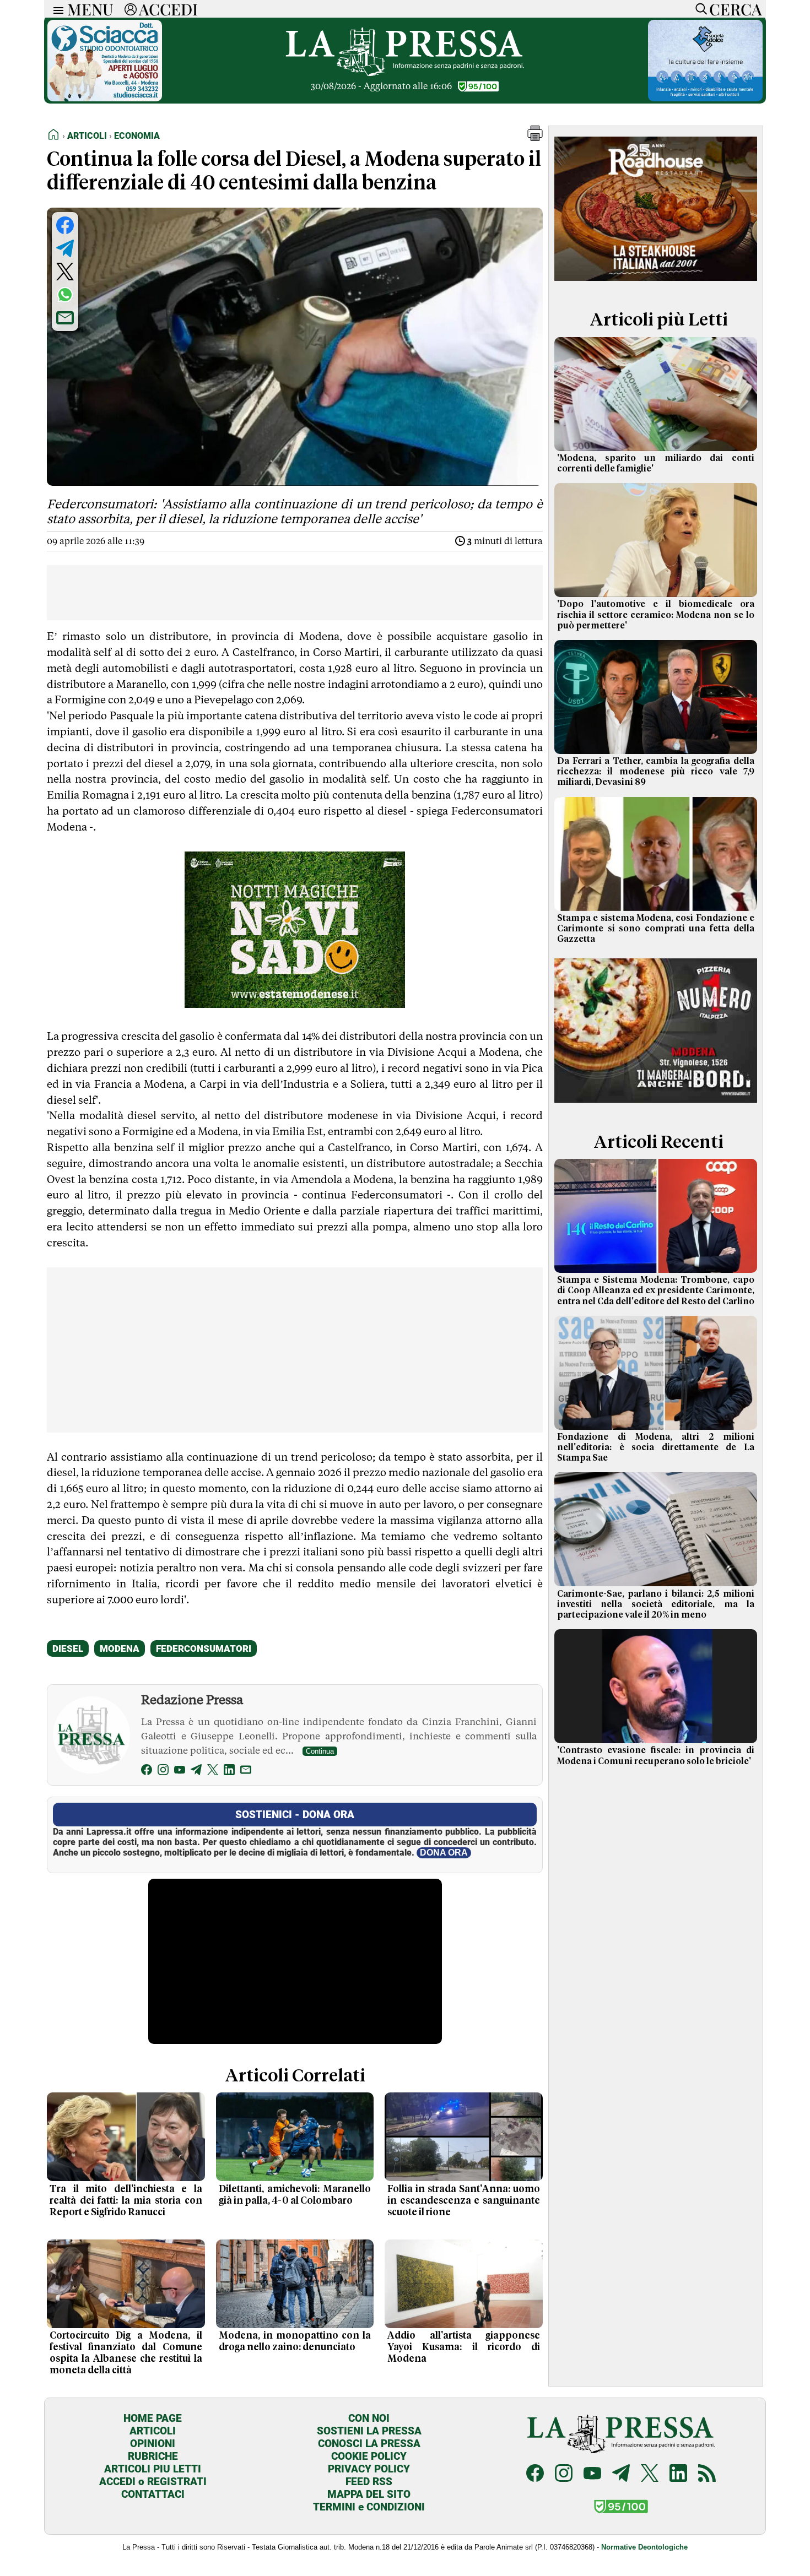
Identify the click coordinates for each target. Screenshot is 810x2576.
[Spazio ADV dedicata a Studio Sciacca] (105, 98)
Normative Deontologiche (644, 2547)
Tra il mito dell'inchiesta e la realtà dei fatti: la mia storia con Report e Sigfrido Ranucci (126, 2201)
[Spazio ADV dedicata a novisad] (295, 1004)
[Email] (246, 1772)
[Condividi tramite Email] (65, 318)
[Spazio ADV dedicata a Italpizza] (656, 1105)
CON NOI (369, 2418)
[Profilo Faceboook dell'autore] (147, 1772)
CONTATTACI (153, 2494)
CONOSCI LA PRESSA (369, 2444)
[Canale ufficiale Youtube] (592, 2474)
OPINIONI (153, 2444)
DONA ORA (444, 1853)
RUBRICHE (153, 2456)
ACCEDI (168, 9)
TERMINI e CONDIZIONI (369, 2507)
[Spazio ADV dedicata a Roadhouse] (656, 283)
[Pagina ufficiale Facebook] (535, 2474)
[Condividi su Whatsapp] (65, 295)
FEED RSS (369, 2482)
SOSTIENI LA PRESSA (369, 2431)
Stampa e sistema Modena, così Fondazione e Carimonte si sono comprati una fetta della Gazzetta (656, 929)
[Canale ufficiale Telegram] (621, 2474)
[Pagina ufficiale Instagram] (564, 2474)
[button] (535, 138)
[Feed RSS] (707, 2474)
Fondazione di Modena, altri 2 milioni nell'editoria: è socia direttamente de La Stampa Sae (656, 1447)
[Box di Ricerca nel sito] (699, 9)
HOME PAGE (153, 2418)
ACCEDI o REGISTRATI (153, 2482)
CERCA (735, 9)
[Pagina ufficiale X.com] (650, 2474)
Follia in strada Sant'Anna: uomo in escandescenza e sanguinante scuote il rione (464, 2201)
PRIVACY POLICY (369, 2469)
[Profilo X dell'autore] (213, 1772)
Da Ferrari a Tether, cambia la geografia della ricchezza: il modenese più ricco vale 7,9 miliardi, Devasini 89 (656, 772)
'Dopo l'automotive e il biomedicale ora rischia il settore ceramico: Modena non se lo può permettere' (656, 615)
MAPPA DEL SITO (369, 2494)
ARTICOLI (153, 2431)
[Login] (131, 9)
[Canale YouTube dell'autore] (180, 1772)
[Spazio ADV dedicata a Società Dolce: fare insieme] (705, 98)
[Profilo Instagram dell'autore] (163, 1772)
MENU (90, 9)
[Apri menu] (56, 9)
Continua (320, 1751)
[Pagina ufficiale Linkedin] (678, 2474)
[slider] (283, 2035)
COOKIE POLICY (369, 2456)
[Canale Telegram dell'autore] (196, 1772)
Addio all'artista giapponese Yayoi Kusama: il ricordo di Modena (464, 2347)
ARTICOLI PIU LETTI (153, 2469)
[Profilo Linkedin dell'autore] (229, 1772)
